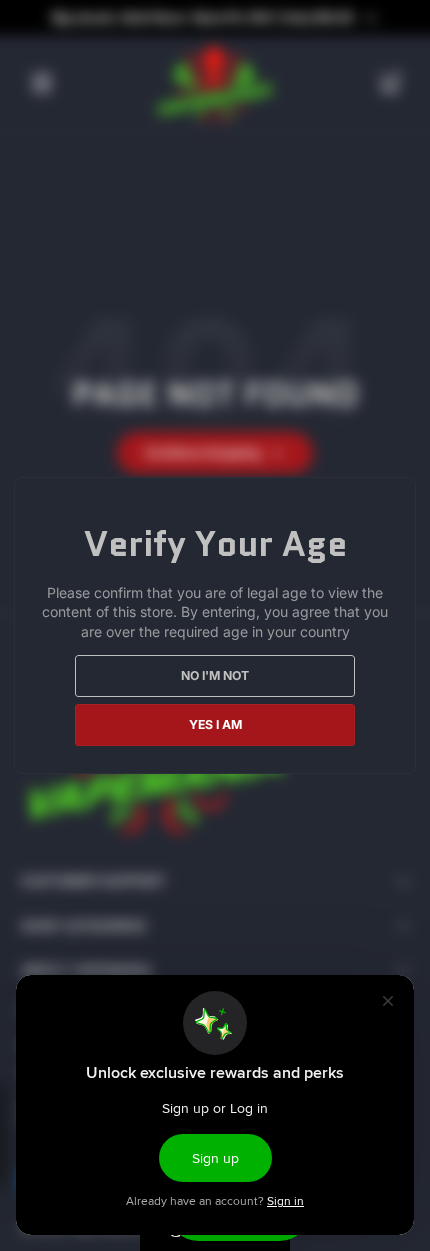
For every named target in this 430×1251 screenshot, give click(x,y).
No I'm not (215, 675)
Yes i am (215, 724)
